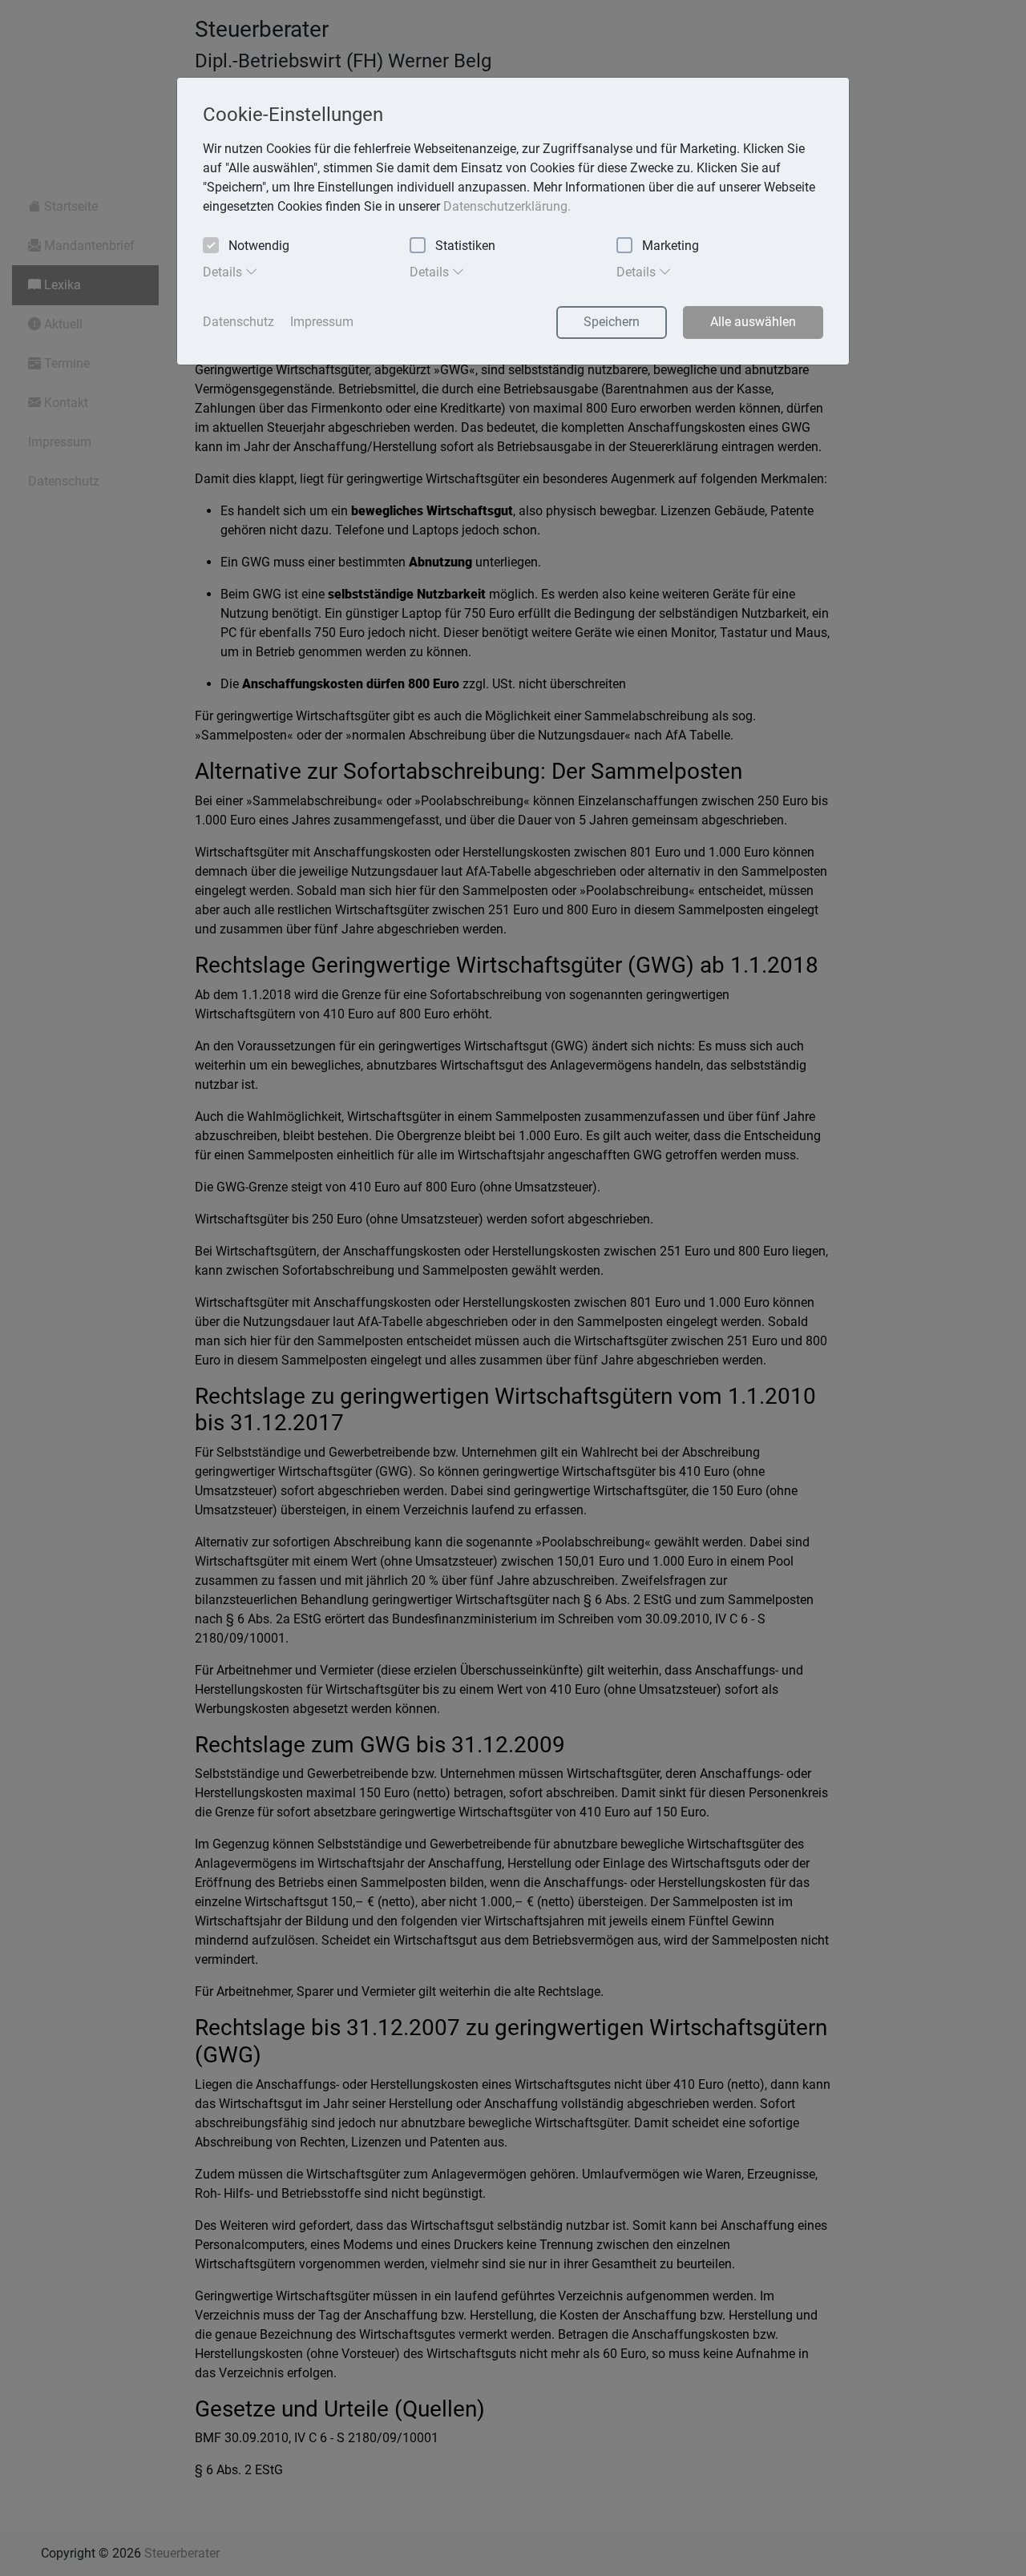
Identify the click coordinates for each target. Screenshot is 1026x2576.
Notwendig (259, 246)
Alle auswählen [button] (753, 322)
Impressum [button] (322, 322)
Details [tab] (224, 272)
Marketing (671, 246)
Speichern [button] (612, 322)
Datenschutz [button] (238, 322)
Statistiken (465, 246)
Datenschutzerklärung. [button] (507, 206)
